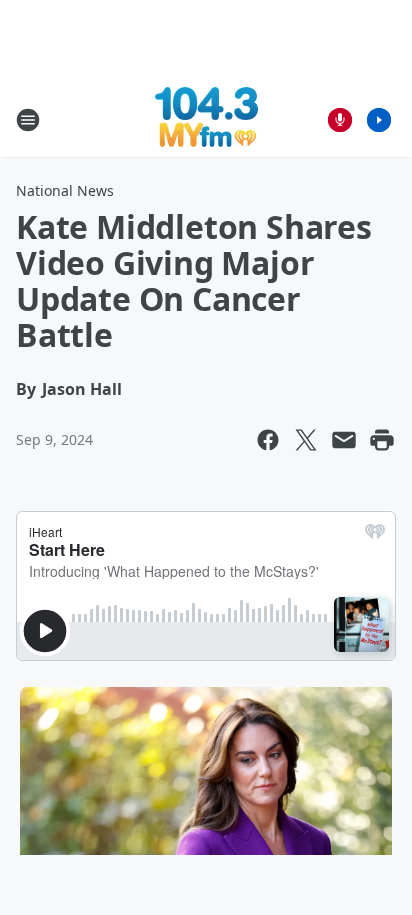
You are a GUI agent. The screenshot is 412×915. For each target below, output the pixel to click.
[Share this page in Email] (344, 440)
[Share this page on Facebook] (268, 440)
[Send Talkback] (340, 120)
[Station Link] (206, 119)
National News (65, 190)
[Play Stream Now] (379, 120)
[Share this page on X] (306, 440)
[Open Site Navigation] (28, 120)
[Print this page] (382, 440)
